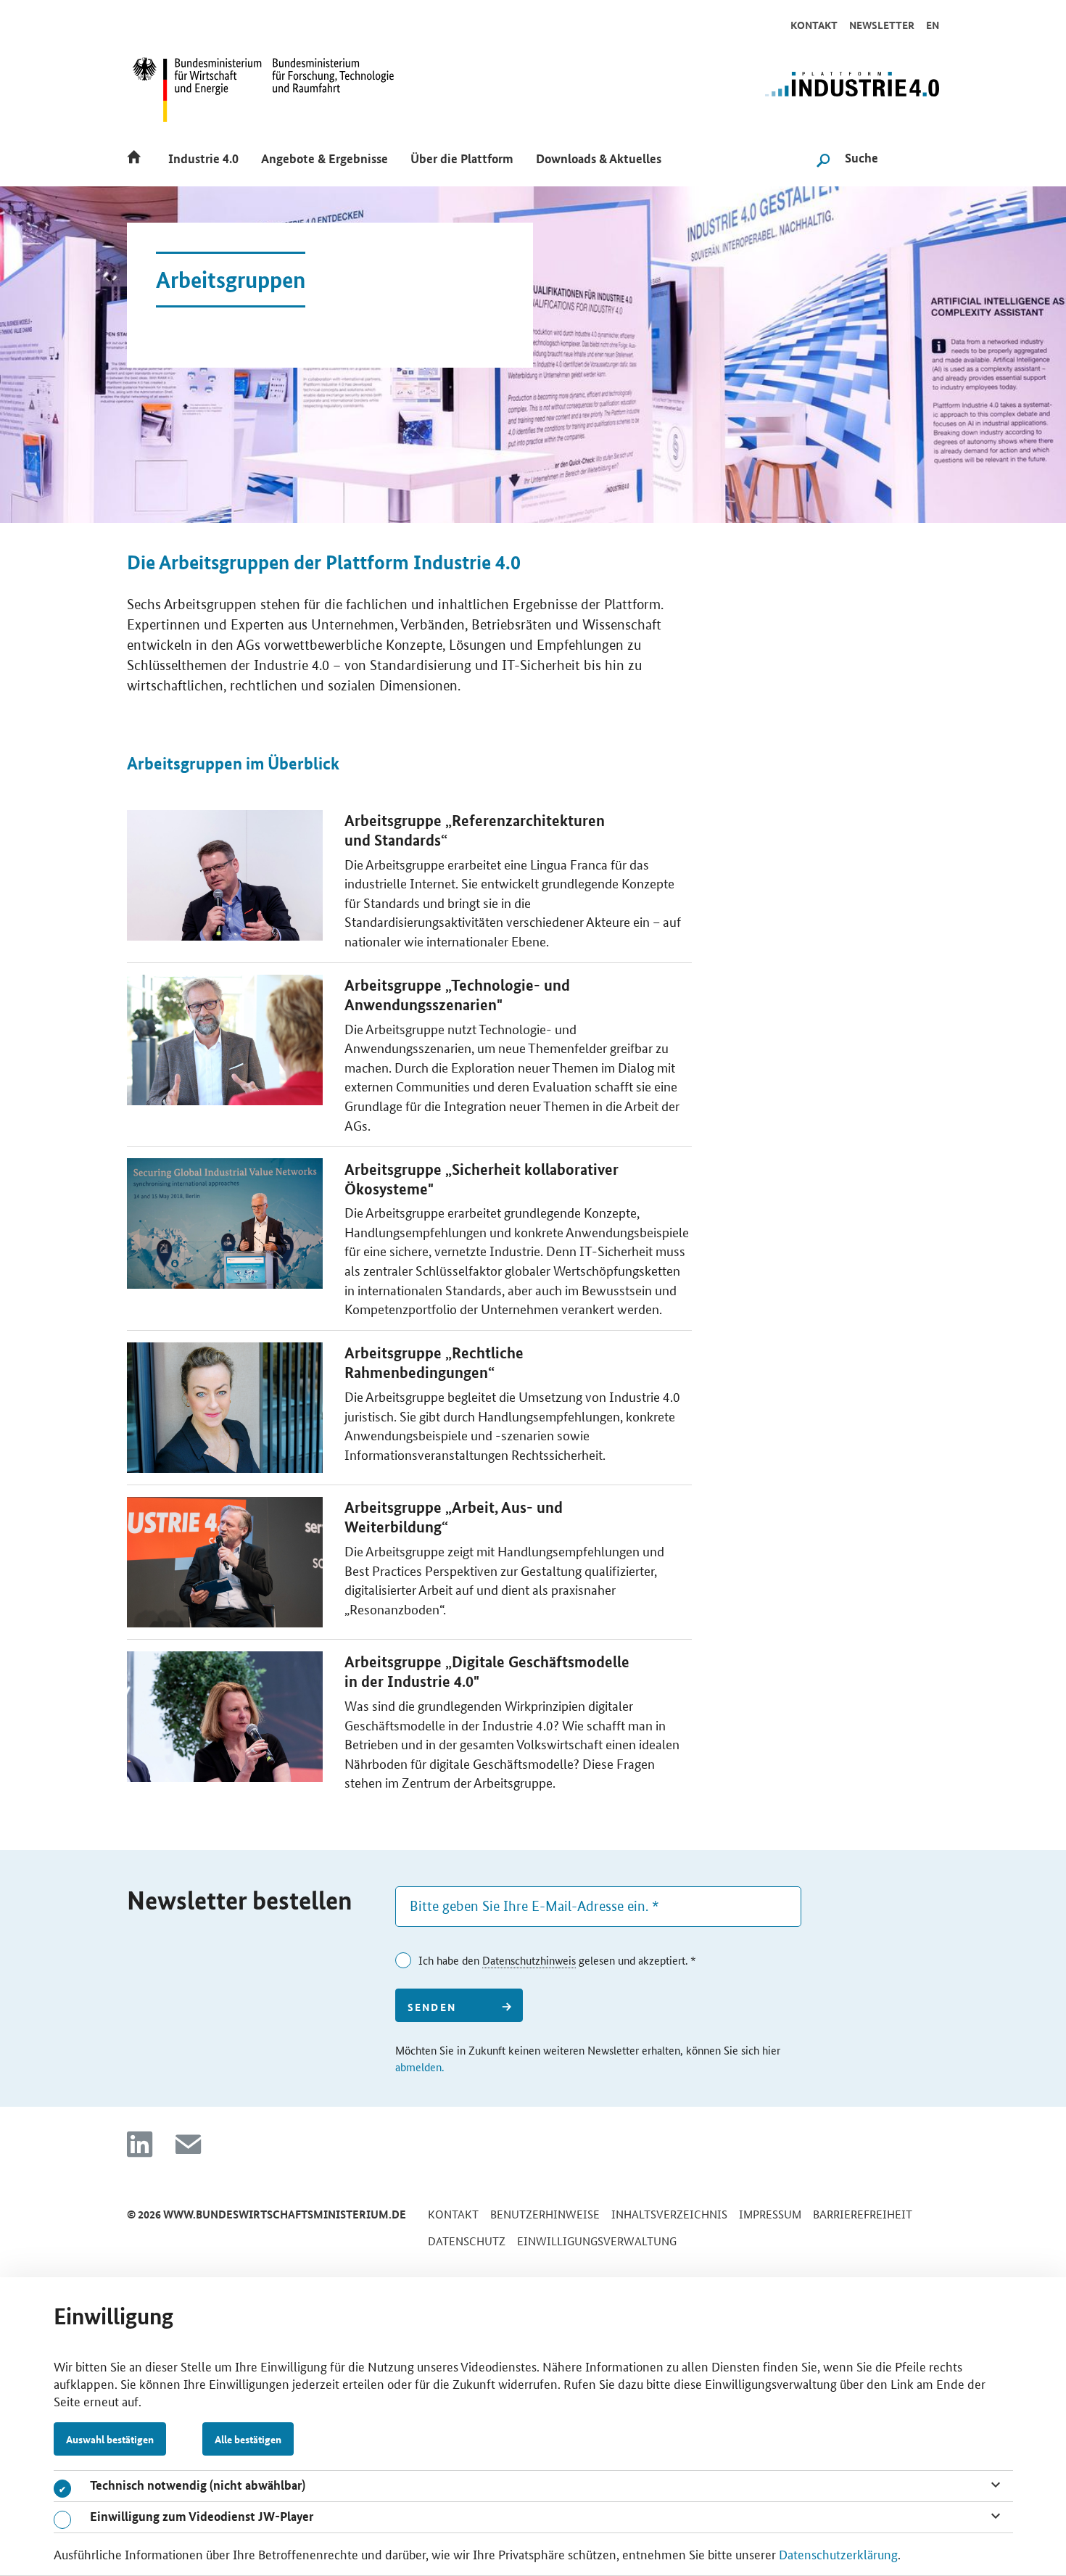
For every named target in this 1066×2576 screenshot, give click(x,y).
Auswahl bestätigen (110, 2439)
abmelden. (420, 2067)
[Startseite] (138, 156)
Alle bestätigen (248, 2439)
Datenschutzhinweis (529, 1960)
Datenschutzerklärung (838, 2554)
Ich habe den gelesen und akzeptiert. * (557, 1960)
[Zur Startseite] (797, 91)
